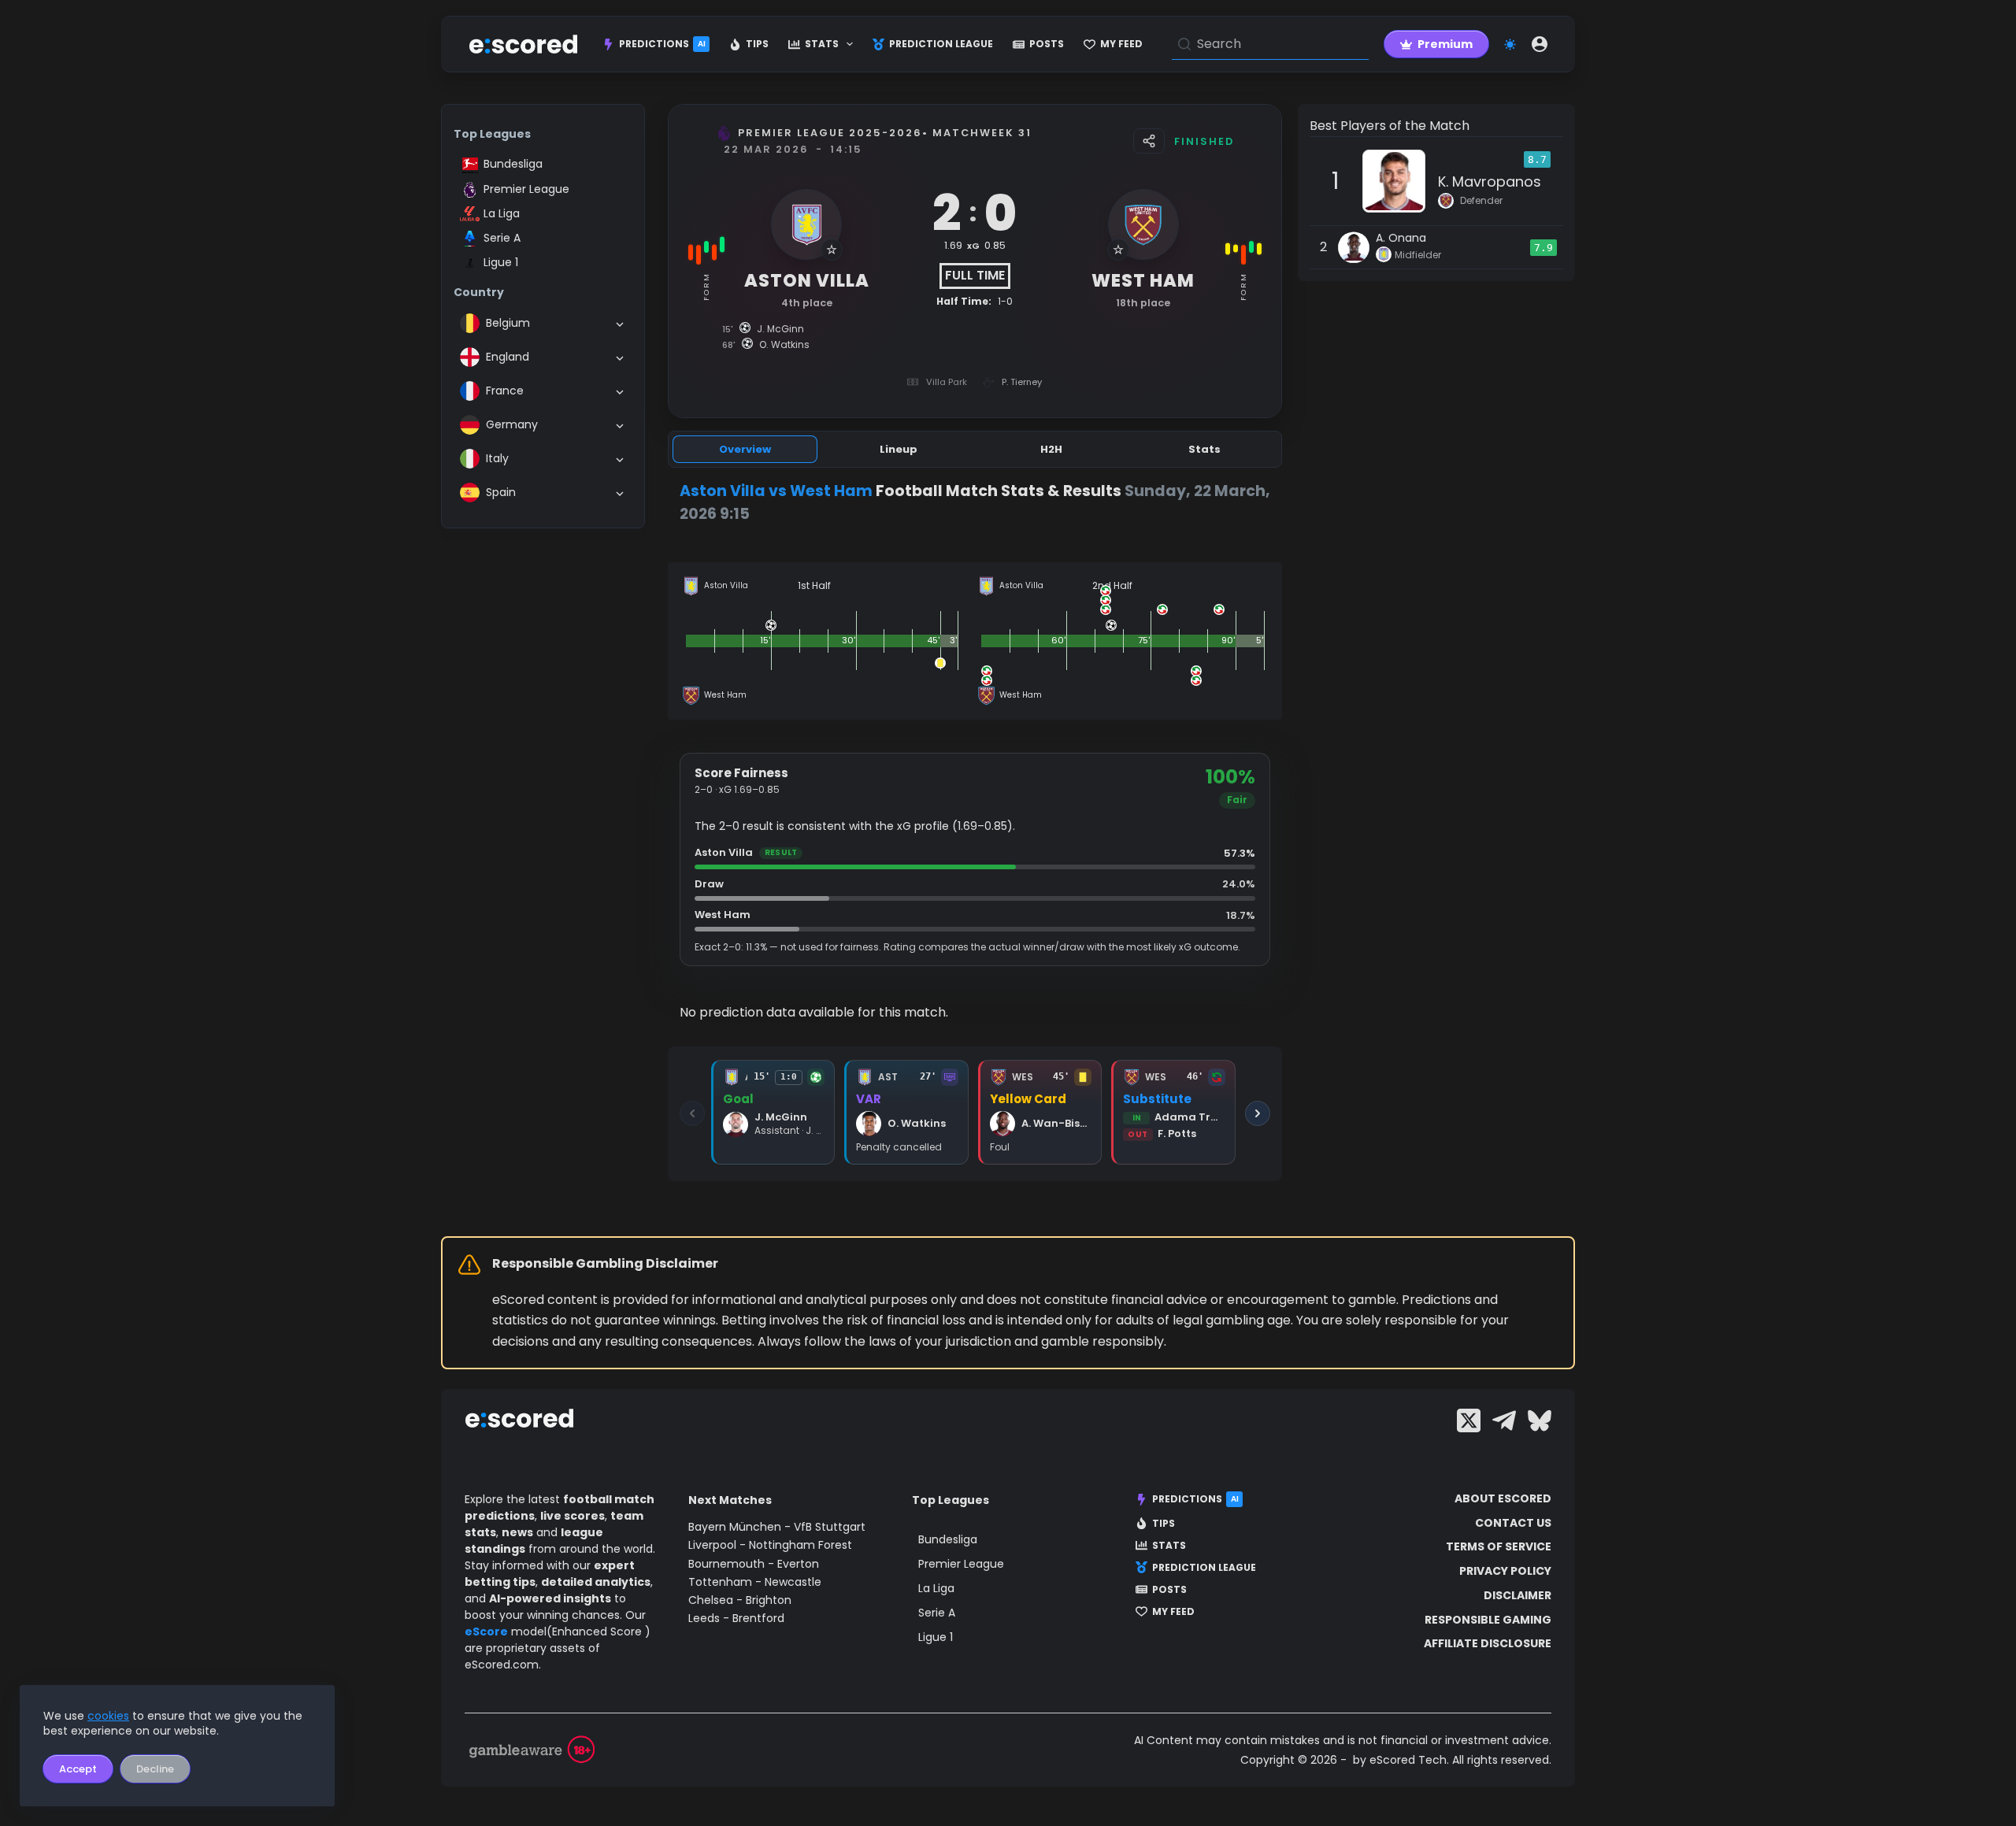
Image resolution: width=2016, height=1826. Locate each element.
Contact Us (1513, 1523)
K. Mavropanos (1490, 181)
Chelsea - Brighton (740, 1600)
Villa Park (947, 382)
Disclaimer (1518, 1595)
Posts (1047, 44)
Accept (78, 1769)
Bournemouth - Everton (754, 1564)
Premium (1445, 44)
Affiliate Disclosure (1488, 1643)
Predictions (662, 44)
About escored (1503, 1498)
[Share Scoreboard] (1149, 141)
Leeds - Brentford (736, 1618)
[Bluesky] (1540, 1420)
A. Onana (1401, 238)
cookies (108, 1716)
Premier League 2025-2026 (830, 133)
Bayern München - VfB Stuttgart (777, 1527)
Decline (155, 1769)
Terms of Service (1499, 1546)
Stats (822, 44)
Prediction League (941, 44)
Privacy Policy (1505, 1571)
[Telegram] (1504, 1420)
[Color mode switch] (1510, 44)
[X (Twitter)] (1469, 1420)
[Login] (1540, 44)
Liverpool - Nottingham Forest (770, 1545)
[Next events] (1258, 1113)
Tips (757, 44)
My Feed (1121, 44)
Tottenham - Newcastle (755, 1582)
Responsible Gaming (1488, 1620)
